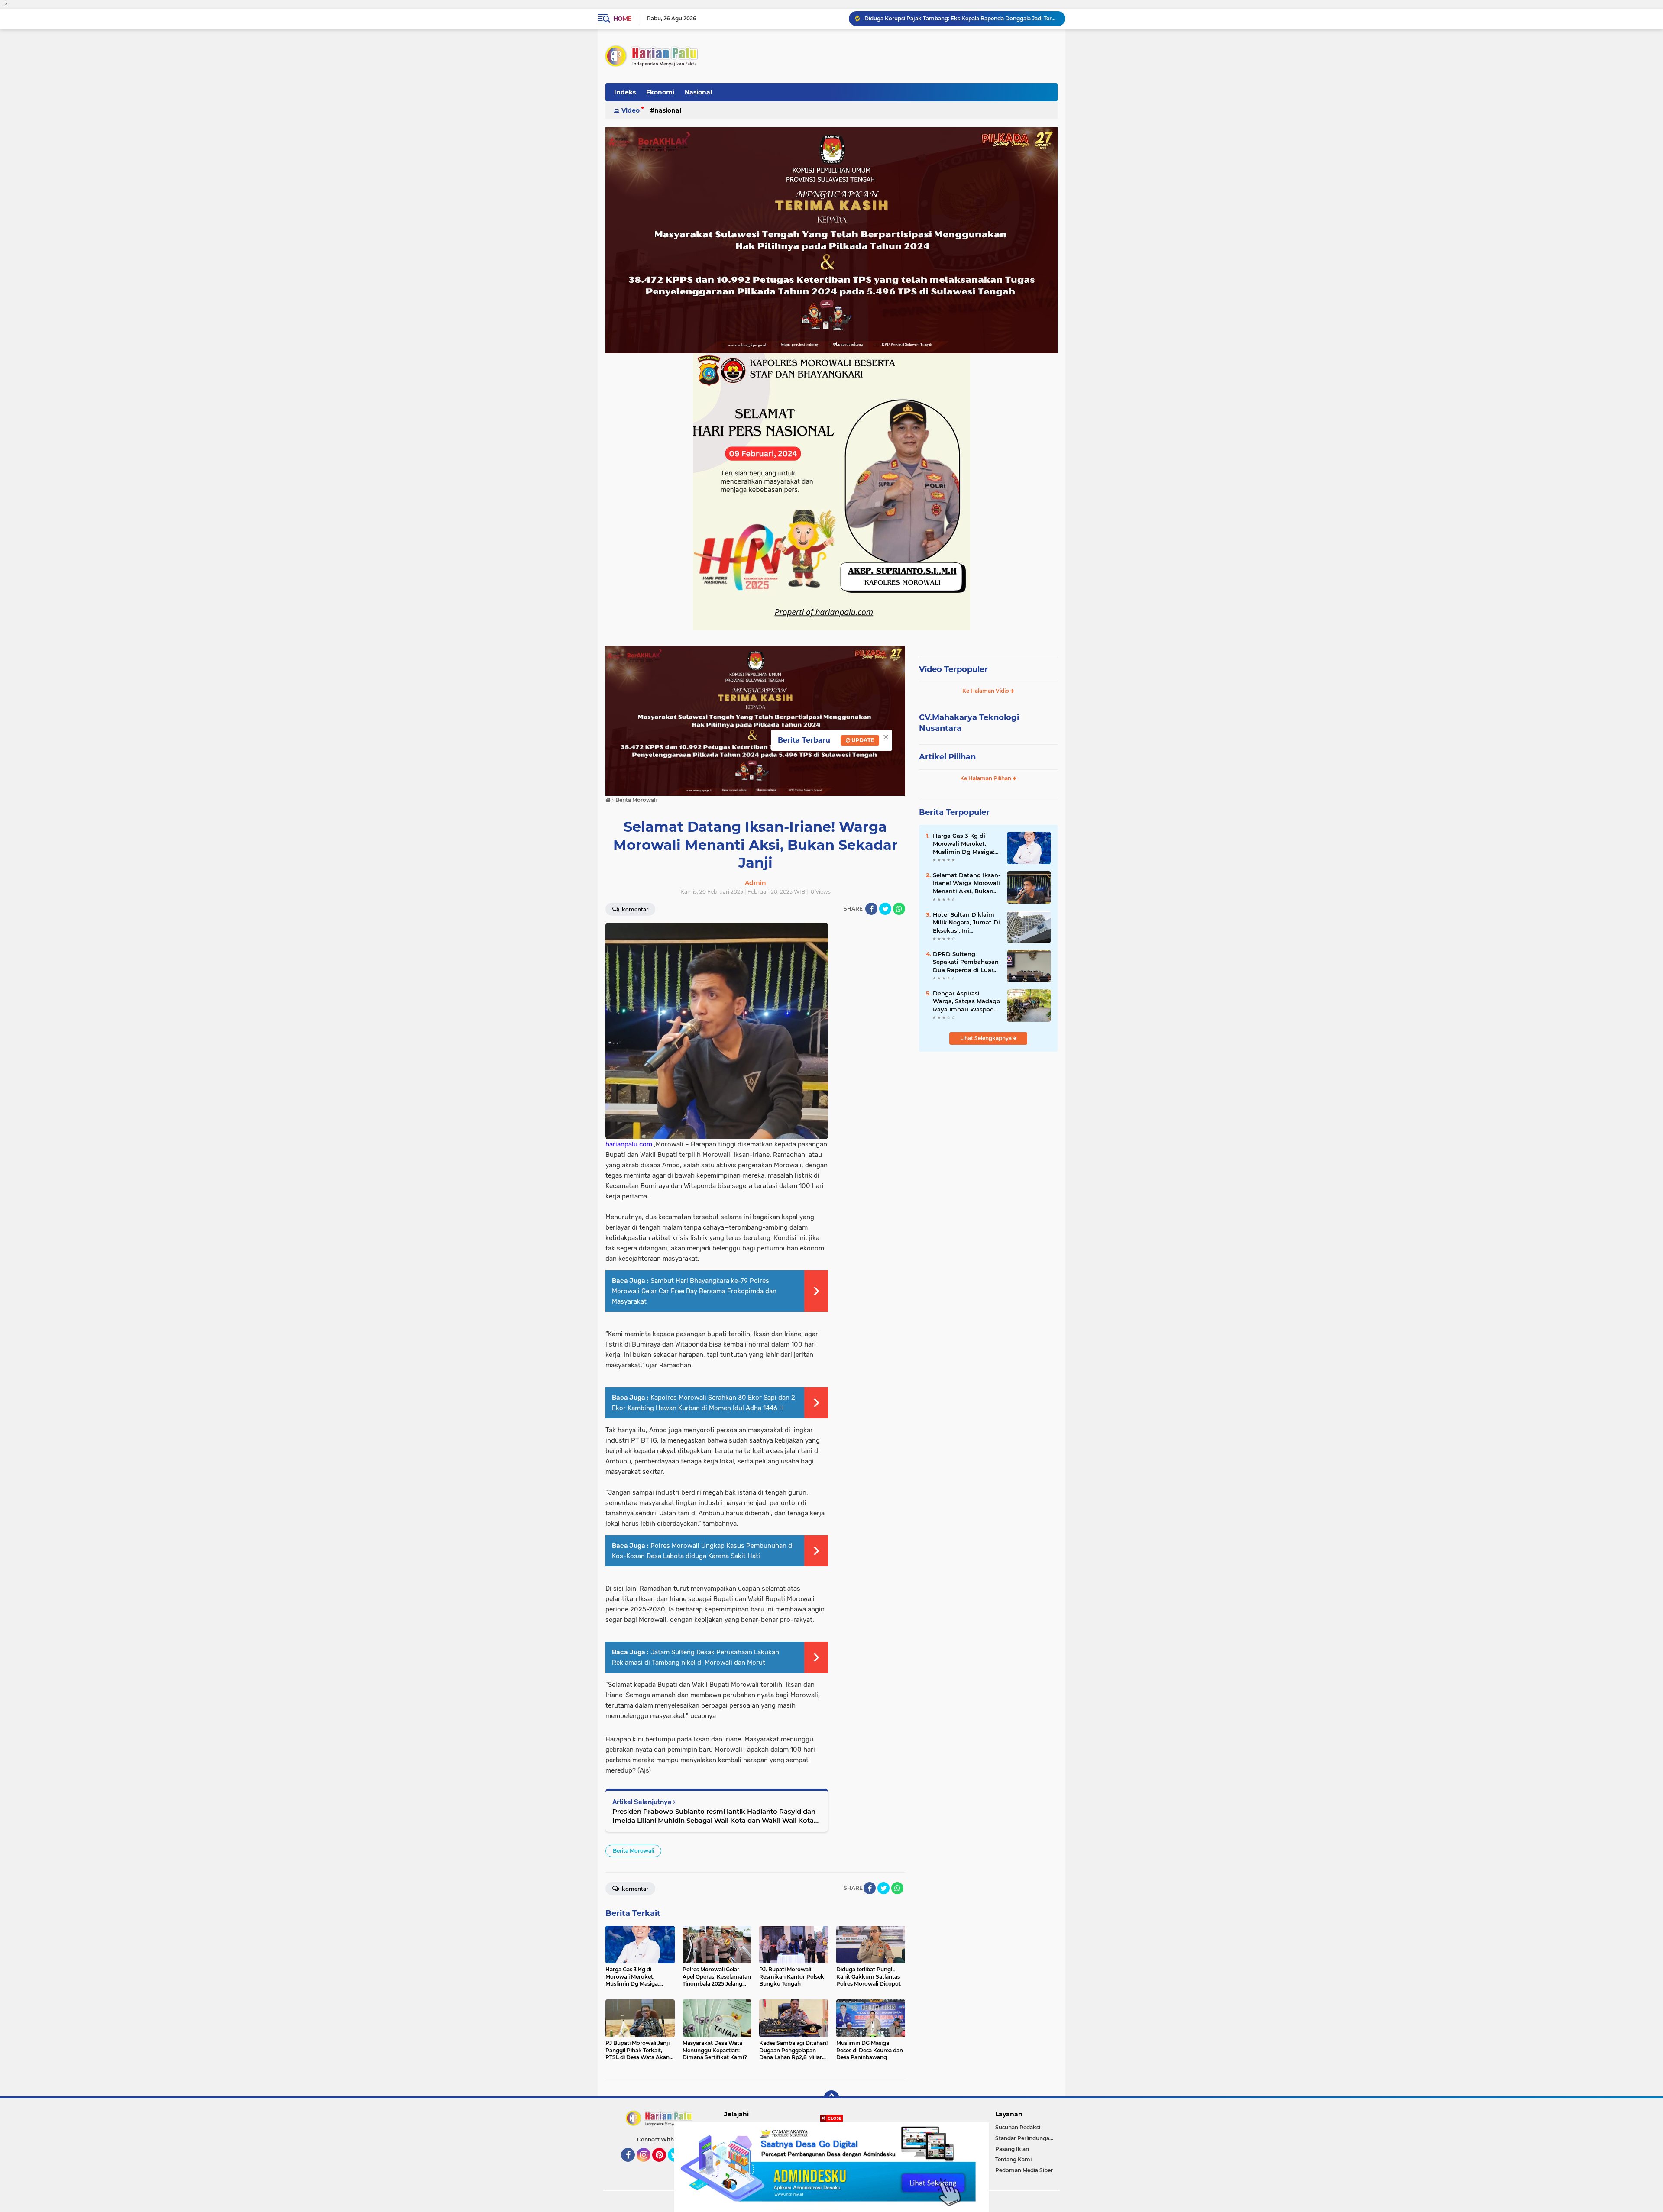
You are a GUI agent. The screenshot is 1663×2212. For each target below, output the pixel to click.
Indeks (625, 92)
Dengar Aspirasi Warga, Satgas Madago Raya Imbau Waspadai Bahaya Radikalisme (966, 1001)
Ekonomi (660, 92)
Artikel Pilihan (947, 757)
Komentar (634, 909)
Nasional (698, 92)
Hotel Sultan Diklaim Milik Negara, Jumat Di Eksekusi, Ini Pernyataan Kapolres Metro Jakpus (966, 923)
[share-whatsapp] (899, 909)
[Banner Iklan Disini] (831, 2167)
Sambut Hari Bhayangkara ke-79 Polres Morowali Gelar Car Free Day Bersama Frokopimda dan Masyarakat (694, 1291)
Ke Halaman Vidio (986, 691)
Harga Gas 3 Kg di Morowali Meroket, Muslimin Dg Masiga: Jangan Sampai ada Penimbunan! (964, 844)
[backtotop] (831, 2098)
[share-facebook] (871, 909)
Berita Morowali (633, 1851)
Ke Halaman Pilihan (986, 778)
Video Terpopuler (953, 669)
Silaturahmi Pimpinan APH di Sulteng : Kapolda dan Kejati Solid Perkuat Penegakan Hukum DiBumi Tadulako (961, 18)
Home (622, 19)
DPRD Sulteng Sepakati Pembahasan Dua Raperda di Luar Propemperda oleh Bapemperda (966, 962)
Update (862, 740)
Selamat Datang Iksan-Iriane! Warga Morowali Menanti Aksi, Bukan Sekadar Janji (967, 883)
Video (631, 110)
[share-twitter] (885, 909)
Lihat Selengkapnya (987, 1038)
